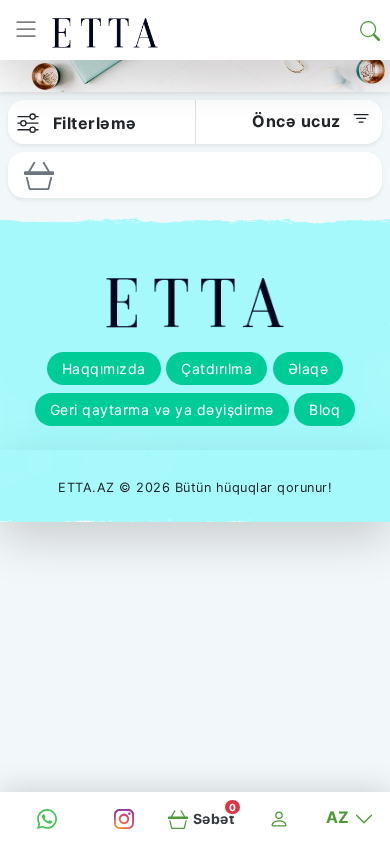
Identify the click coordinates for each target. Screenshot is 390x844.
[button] (370, 30)
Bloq (324, 409)
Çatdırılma (216, 368)
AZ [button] (340, 817)
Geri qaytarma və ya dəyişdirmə (162, 409)
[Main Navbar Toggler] (26, 30)
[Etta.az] (105, 30)
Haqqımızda (104, 368)
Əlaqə (308, 368)
